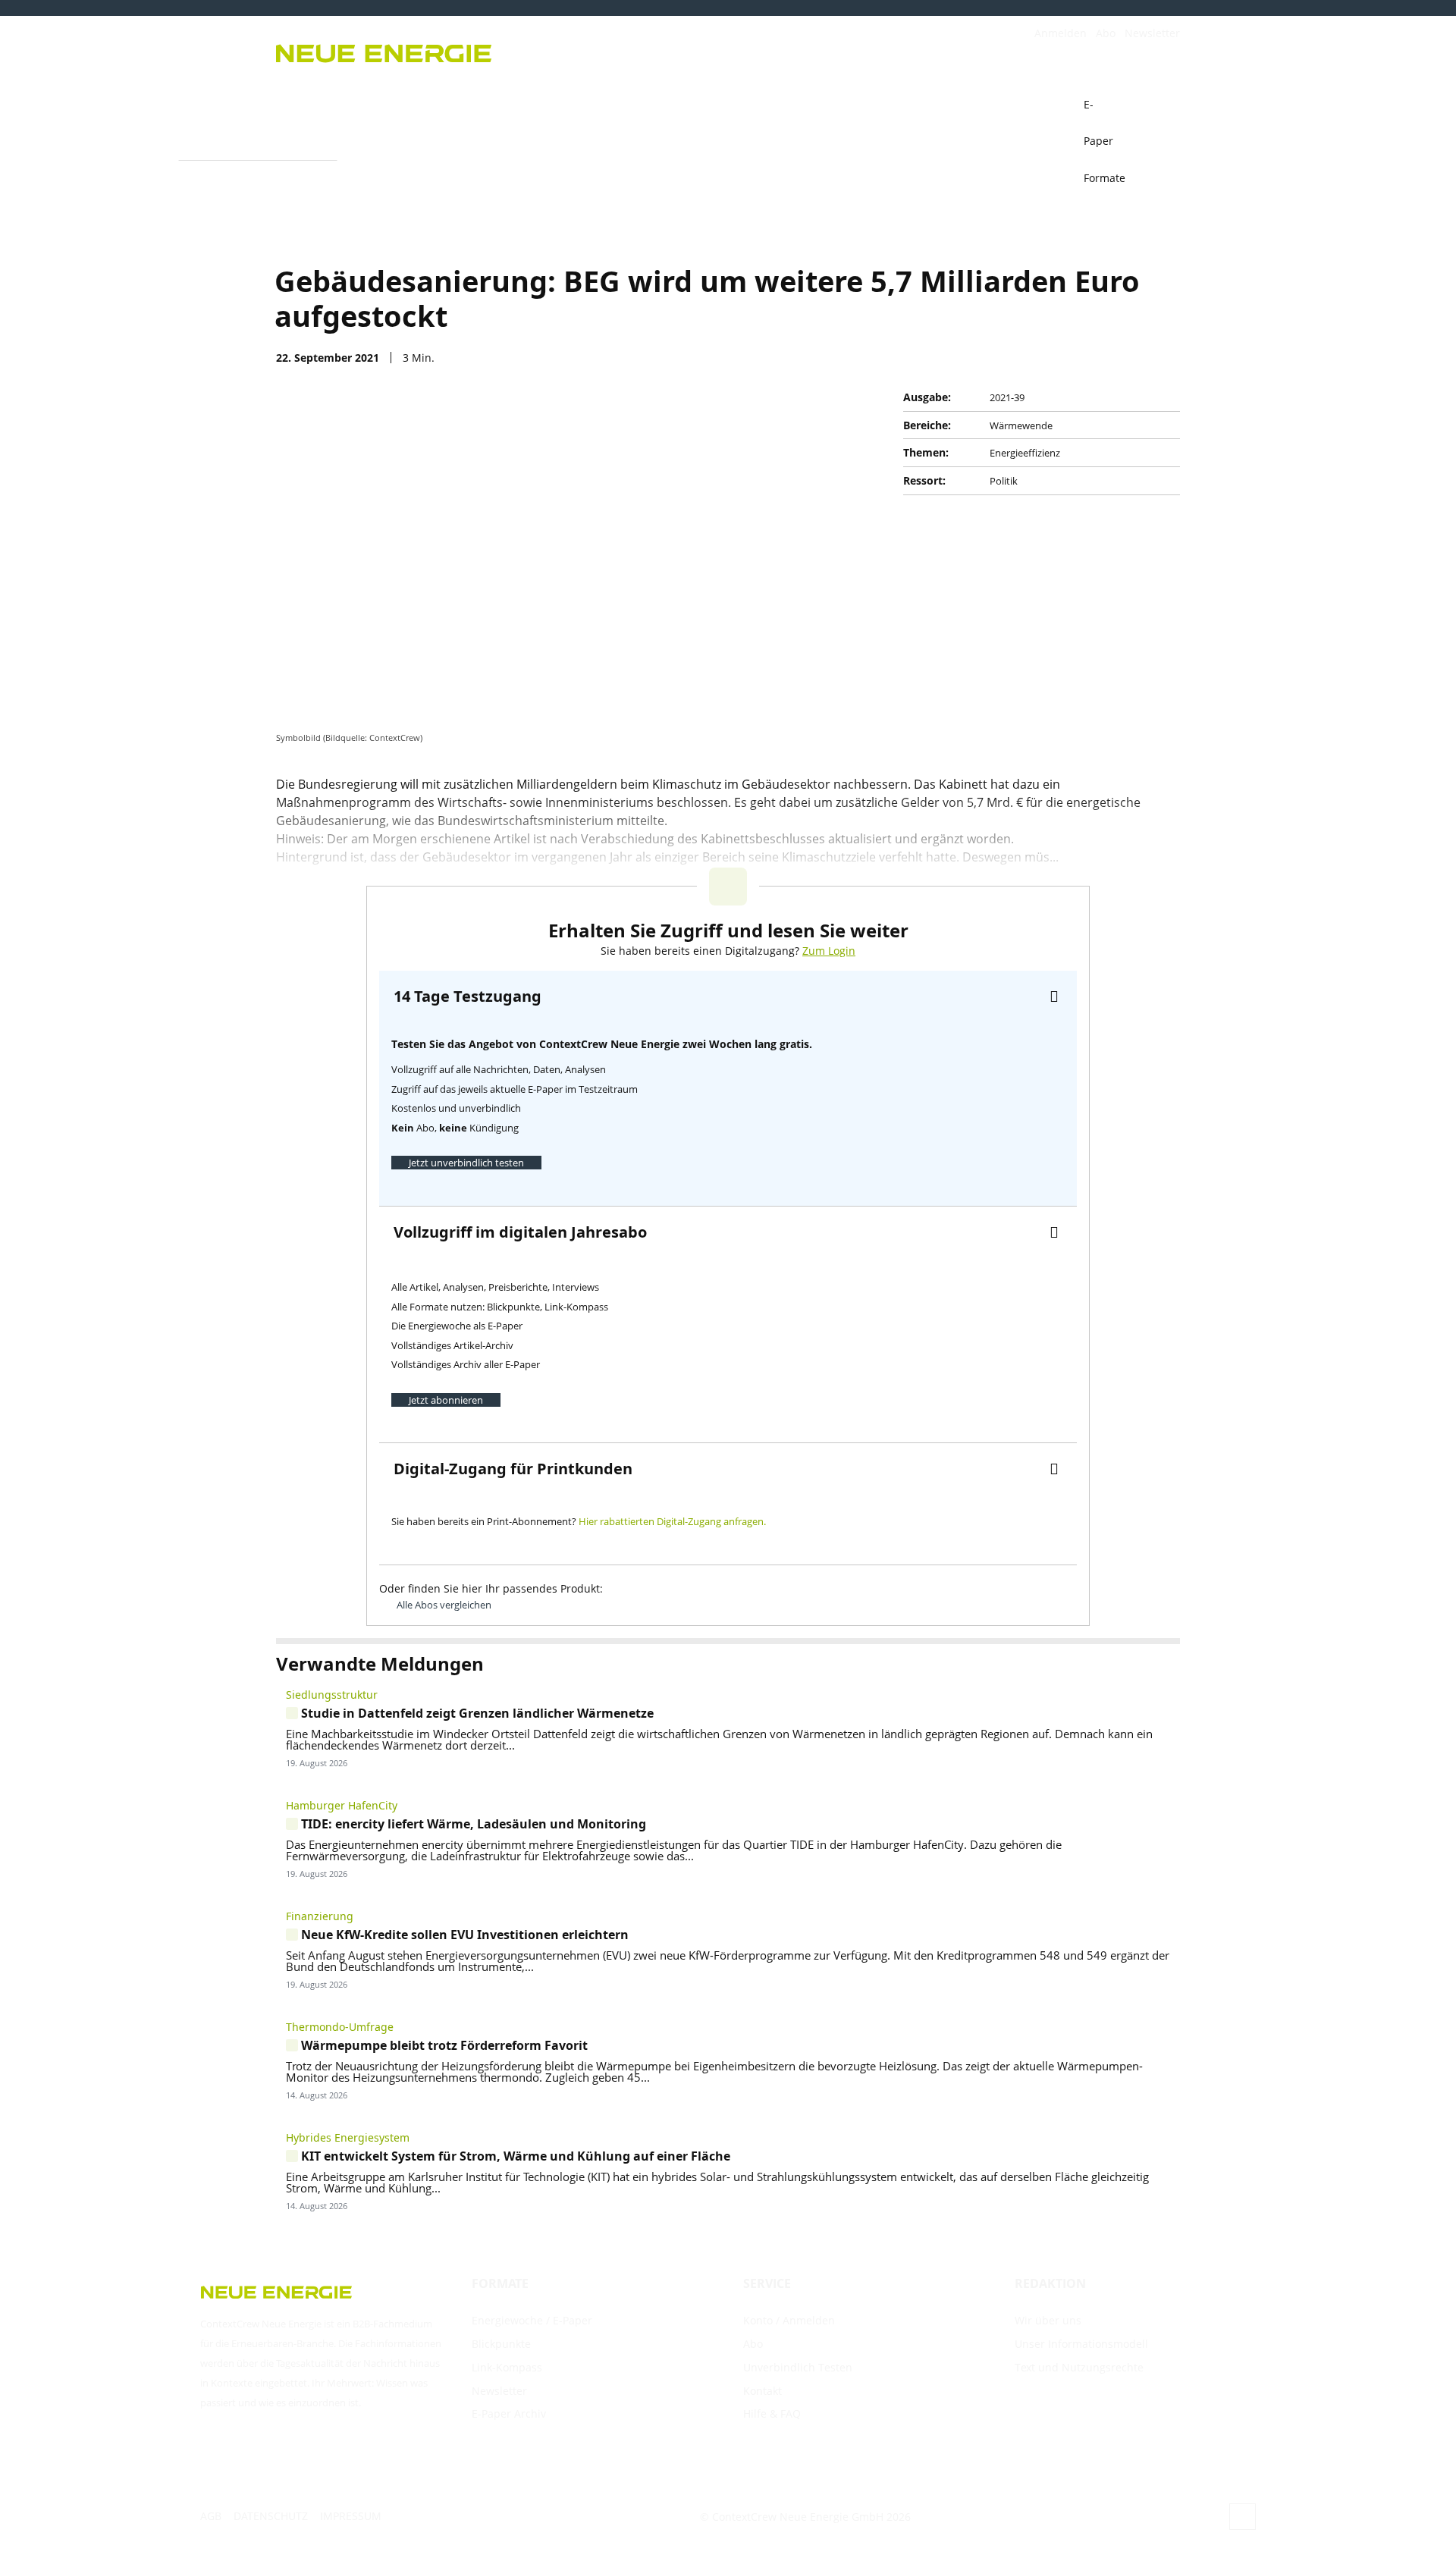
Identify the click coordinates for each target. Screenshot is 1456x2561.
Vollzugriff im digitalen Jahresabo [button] (520, 1232)
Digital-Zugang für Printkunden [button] (513, 1469)
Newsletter (1152, 33)
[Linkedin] (1128, 357)
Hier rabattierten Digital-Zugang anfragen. (672, 1521)
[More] (1164, 357)
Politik (1004, 481)
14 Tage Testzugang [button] (468, 996)
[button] (1162, 105)
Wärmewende (1021, 425)
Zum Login (829, 951)
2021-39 (1007, 397)
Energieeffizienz (1025, 453)
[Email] (1059, 357)
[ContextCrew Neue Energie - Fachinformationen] (493, 51)
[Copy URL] (1094, 357)
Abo (1106, 33)
